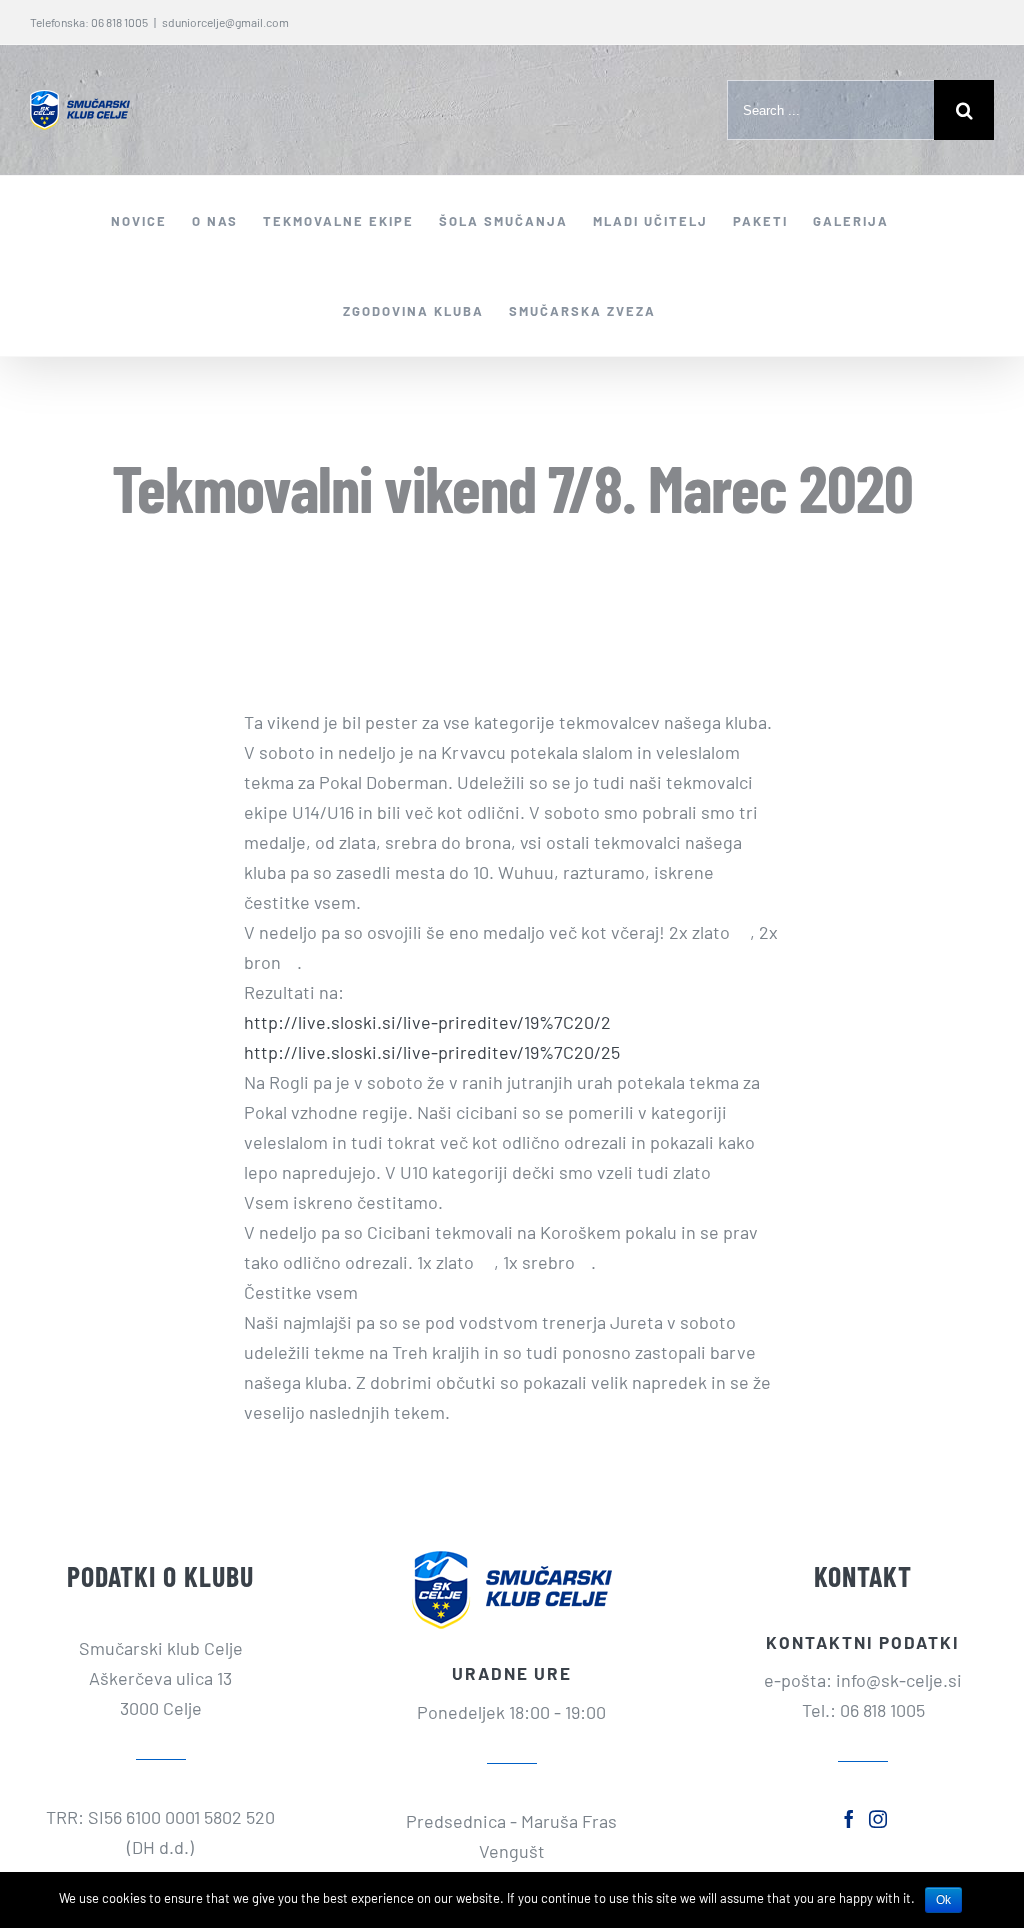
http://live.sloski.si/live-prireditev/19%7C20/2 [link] (427, 1022)
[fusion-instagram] (878, 1819)
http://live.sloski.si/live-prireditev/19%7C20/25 (432, 1052)
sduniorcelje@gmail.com (225, 22)
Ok (943, 1900)
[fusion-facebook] (849, 1819)
